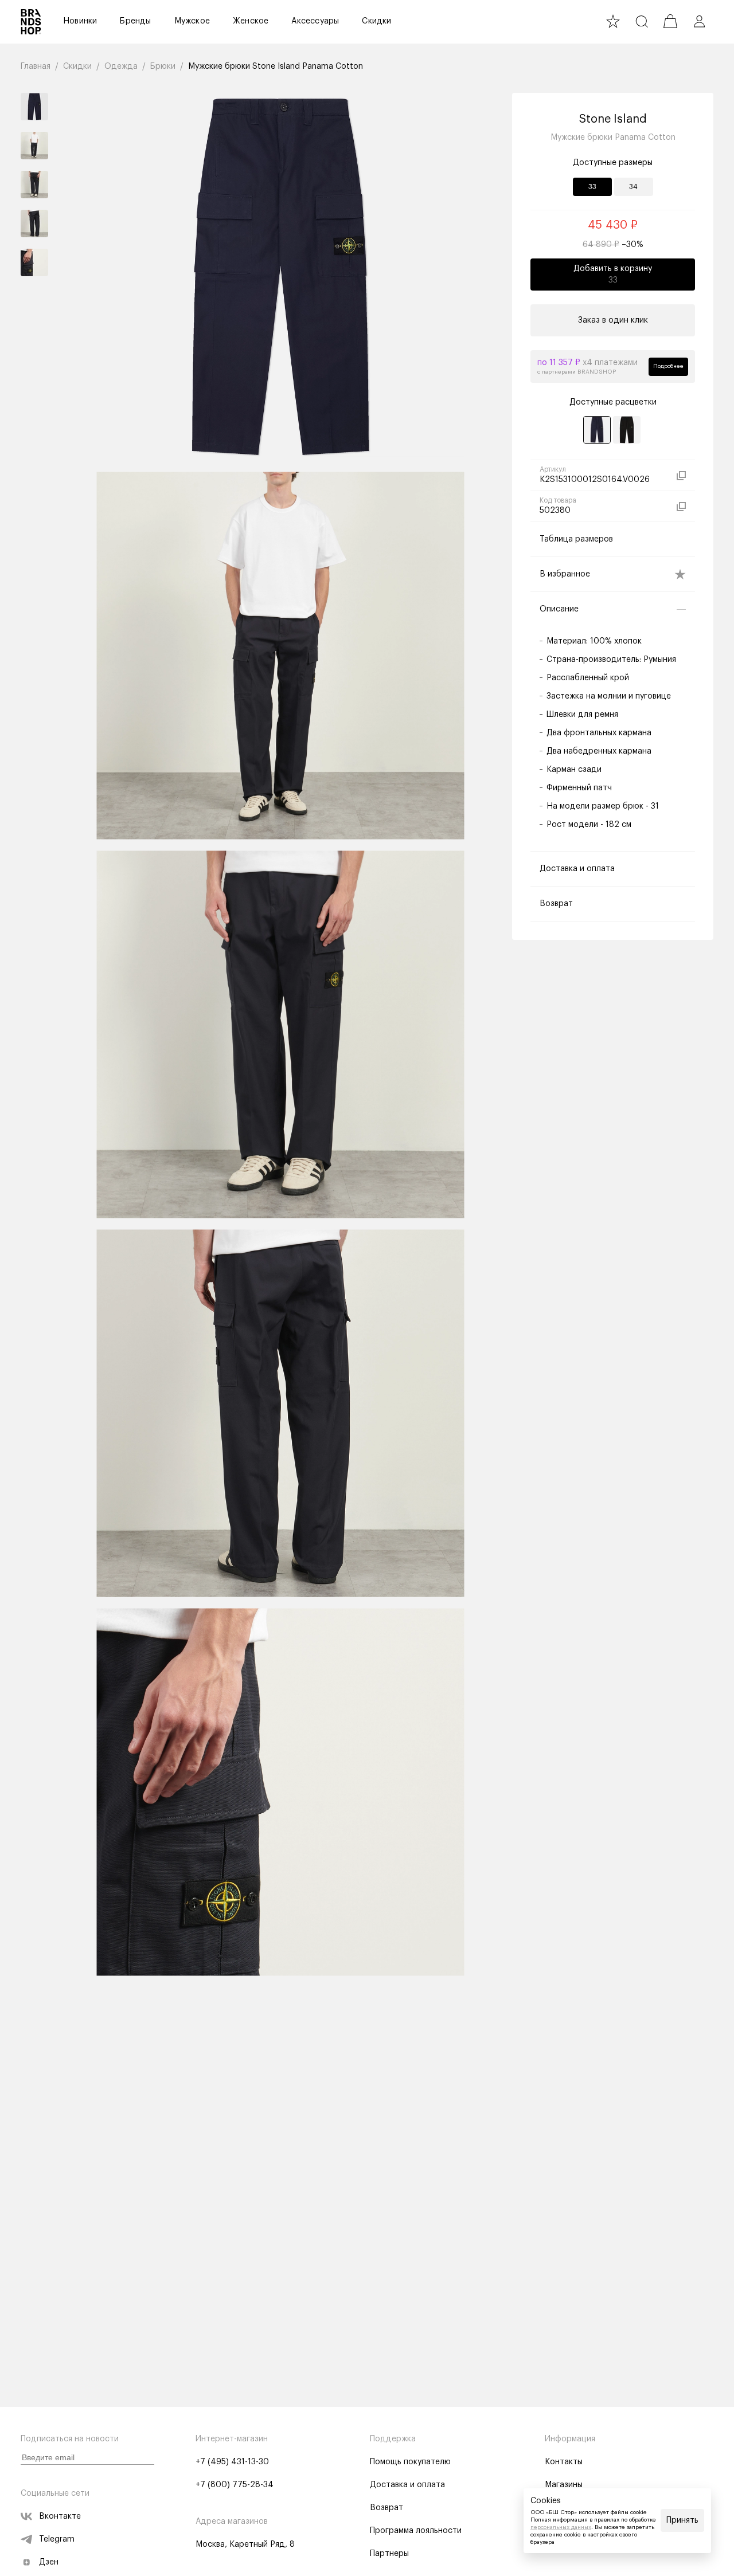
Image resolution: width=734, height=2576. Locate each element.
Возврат (386, 2508)
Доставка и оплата (407, 2485)
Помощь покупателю (410, 2462)
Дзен (49, 2562)
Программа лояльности (416, 2531)
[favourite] (613, 21)
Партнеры (389, 2554)
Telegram (57, 2539)
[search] (642, 21)
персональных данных (561, 2527)
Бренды (135, 21)
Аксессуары (315, 21)
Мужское (192, 21)
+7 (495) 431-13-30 (232, 2462)
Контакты (564, 2462)
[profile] (699, 21)
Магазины (564, 2485)
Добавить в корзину (613, 275)
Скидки (376, 21)
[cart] (670, 21)
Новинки (80, 21)
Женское (251, 21)
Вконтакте (60, 2516)
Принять (682, 2520)
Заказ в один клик (613, 320)
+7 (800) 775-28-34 (235, 2485)
